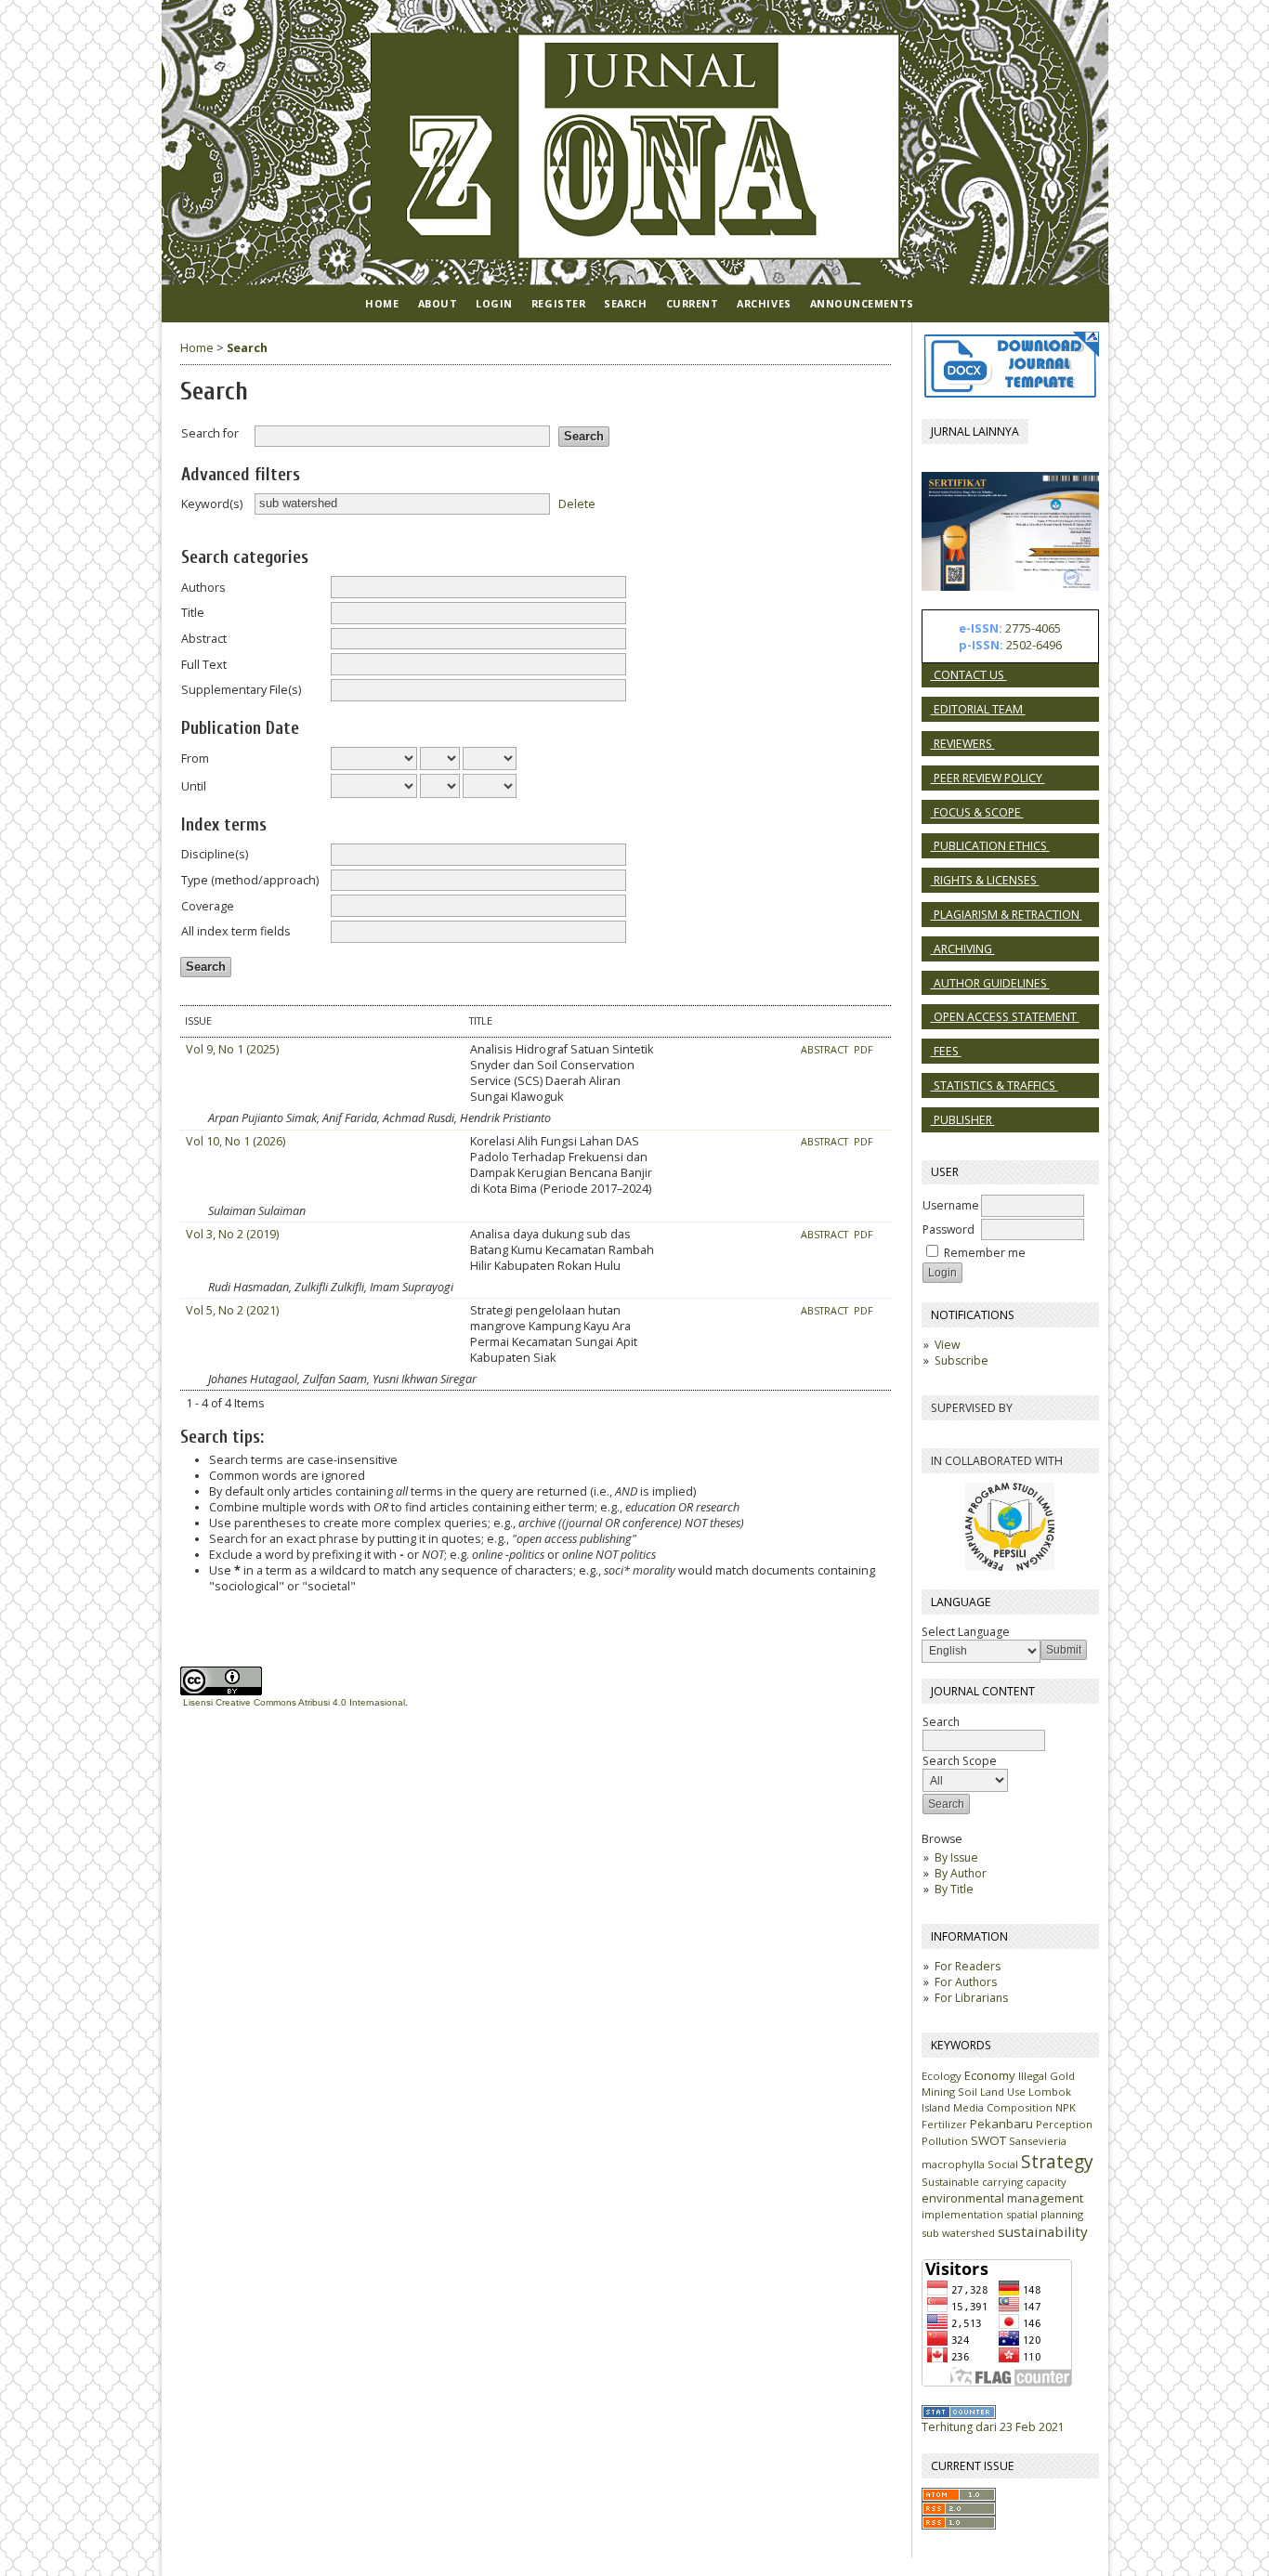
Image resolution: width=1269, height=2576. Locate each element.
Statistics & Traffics (994, 1085)
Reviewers (963, 744)
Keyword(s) (212, 504)
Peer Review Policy (988, 778)
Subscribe (962, 1360)
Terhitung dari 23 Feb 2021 (993, 2427)
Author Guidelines (990, 983)
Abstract (204, 639)
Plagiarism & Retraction (1007, 915)
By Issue (956, 1857)
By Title (954, 1889)
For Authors (966, 1982)
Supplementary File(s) (241, 690)
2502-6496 (1034, 645)
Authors (203, 588)
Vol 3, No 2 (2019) (232, 1234)
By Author (961, 1873)
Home (382, 303)
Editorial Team (978, 709)
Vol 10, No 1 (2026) (235, 1141)
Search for (210, 433)
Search (625, 303)
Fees (946, 1051)
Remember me (985, 1253)
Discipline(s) (215, 854)
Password (948, 1229)
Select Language (966, 1632)
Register (558, 303)
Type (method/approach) (250, 880)
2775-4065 (1033, 628)
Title (193, 613)
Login (494, 303)
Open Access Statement (1005, 1017)
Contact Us (969, 675)
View (947, 1345)
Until (194, 786)
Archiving (963, 949)
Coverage (208, 906)
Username (951, 1205)
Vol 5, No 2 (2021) (232, 1310)
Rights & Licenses (985, 880)
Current (693, 303)
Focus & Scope (977, 812)
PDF (863, 1050)
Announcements (862, 303)
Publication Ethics (990, 846)
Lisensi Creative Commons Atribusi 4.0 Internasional (294, 1702)
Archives (764, 303)
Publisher (963, 1120)
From (195, 758)
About (438, 303)
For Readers (968, 1966)
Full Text (204, 665)
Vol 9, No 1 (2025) (232, 1049)
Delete (577, 503)
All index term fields (236, 931)
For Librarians (971, 1998)
